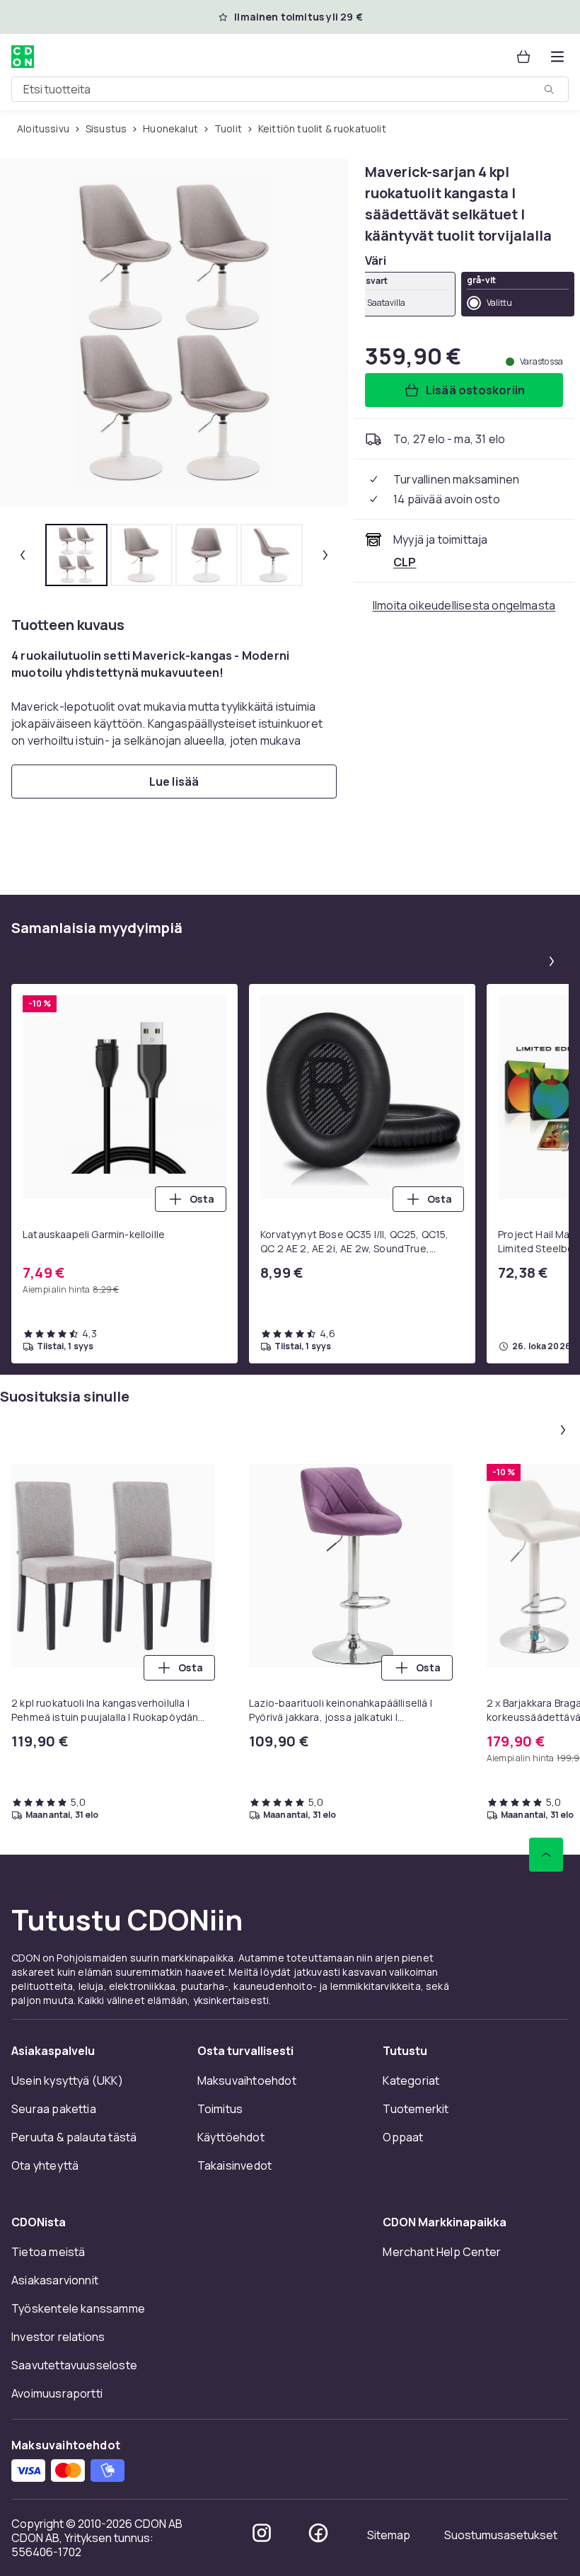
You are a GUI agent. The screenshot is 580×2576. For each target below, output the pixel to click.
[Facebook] (318, 2533)
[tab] (76, 555)
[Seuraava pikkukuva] (325, 555)
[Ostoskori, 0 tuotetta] (523, 57)
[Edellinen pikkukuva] (23, 555)
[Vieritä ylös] (546, 1855)
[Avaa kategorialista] (557, 57)
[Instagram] (262, 2533)
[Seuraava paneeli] (552, 961)
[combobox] (290, 89)
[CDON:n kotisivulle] (23, 57)
